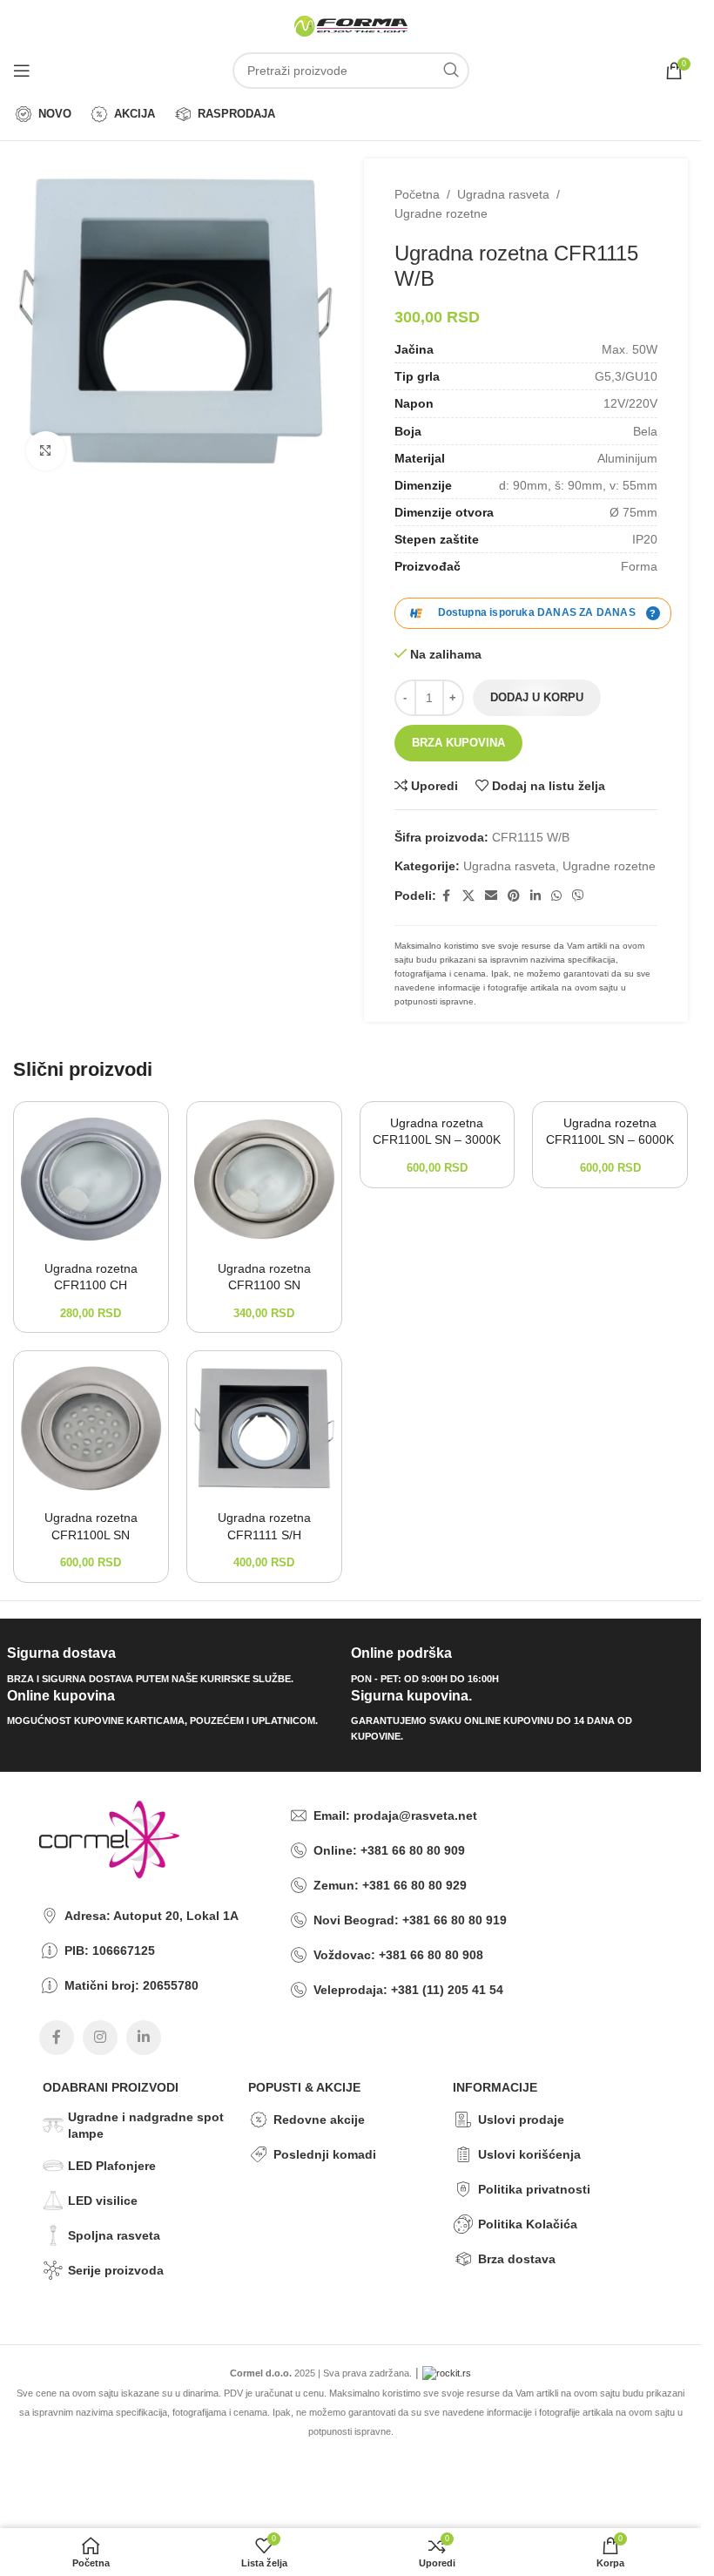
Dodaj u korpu (537, 697)
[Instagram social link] (100, 2038)
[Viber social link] (578, 896)
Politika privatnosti (534, 2189)
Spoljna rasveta (114, 2235)
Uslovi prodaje (521, 2120)
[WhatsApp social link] (556, 896)
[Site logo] (351, 25)
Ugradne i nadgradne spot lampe (146, 2125)
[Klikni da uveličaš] (46, 451)
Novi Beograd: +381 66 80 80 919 (410, 1920)
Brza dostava (517, 2259)
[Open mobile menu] (22, 71)
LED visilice (103, 2201)
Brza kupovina (458, 743)
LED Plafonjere (112, 2166)
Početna (417, 194)
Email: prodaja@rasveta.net (395, 1815)
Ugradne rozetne (441, 213)
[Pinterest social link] (514, 896)
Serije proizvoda (116, 2270)
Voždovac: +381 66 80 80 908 (398, 1955)
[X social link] (468, 896)
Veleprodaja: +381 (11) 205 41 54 (408, 1990)
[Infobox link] (172, 1666)
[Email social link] (491, 896)
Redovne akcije (319, 2120)
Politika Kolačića (528, 2224)
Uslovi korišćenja (529, 2154)
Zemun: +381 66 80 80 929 (390, 1885)
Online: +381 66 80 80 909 (389, 1850)
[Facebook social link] (447, 896)
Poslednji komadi (325, 2154)
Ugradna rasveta (503, 194)
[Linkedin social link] (535, 896)
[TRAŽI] (451, 71)
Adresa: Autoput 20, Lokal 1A (152, 1916)
